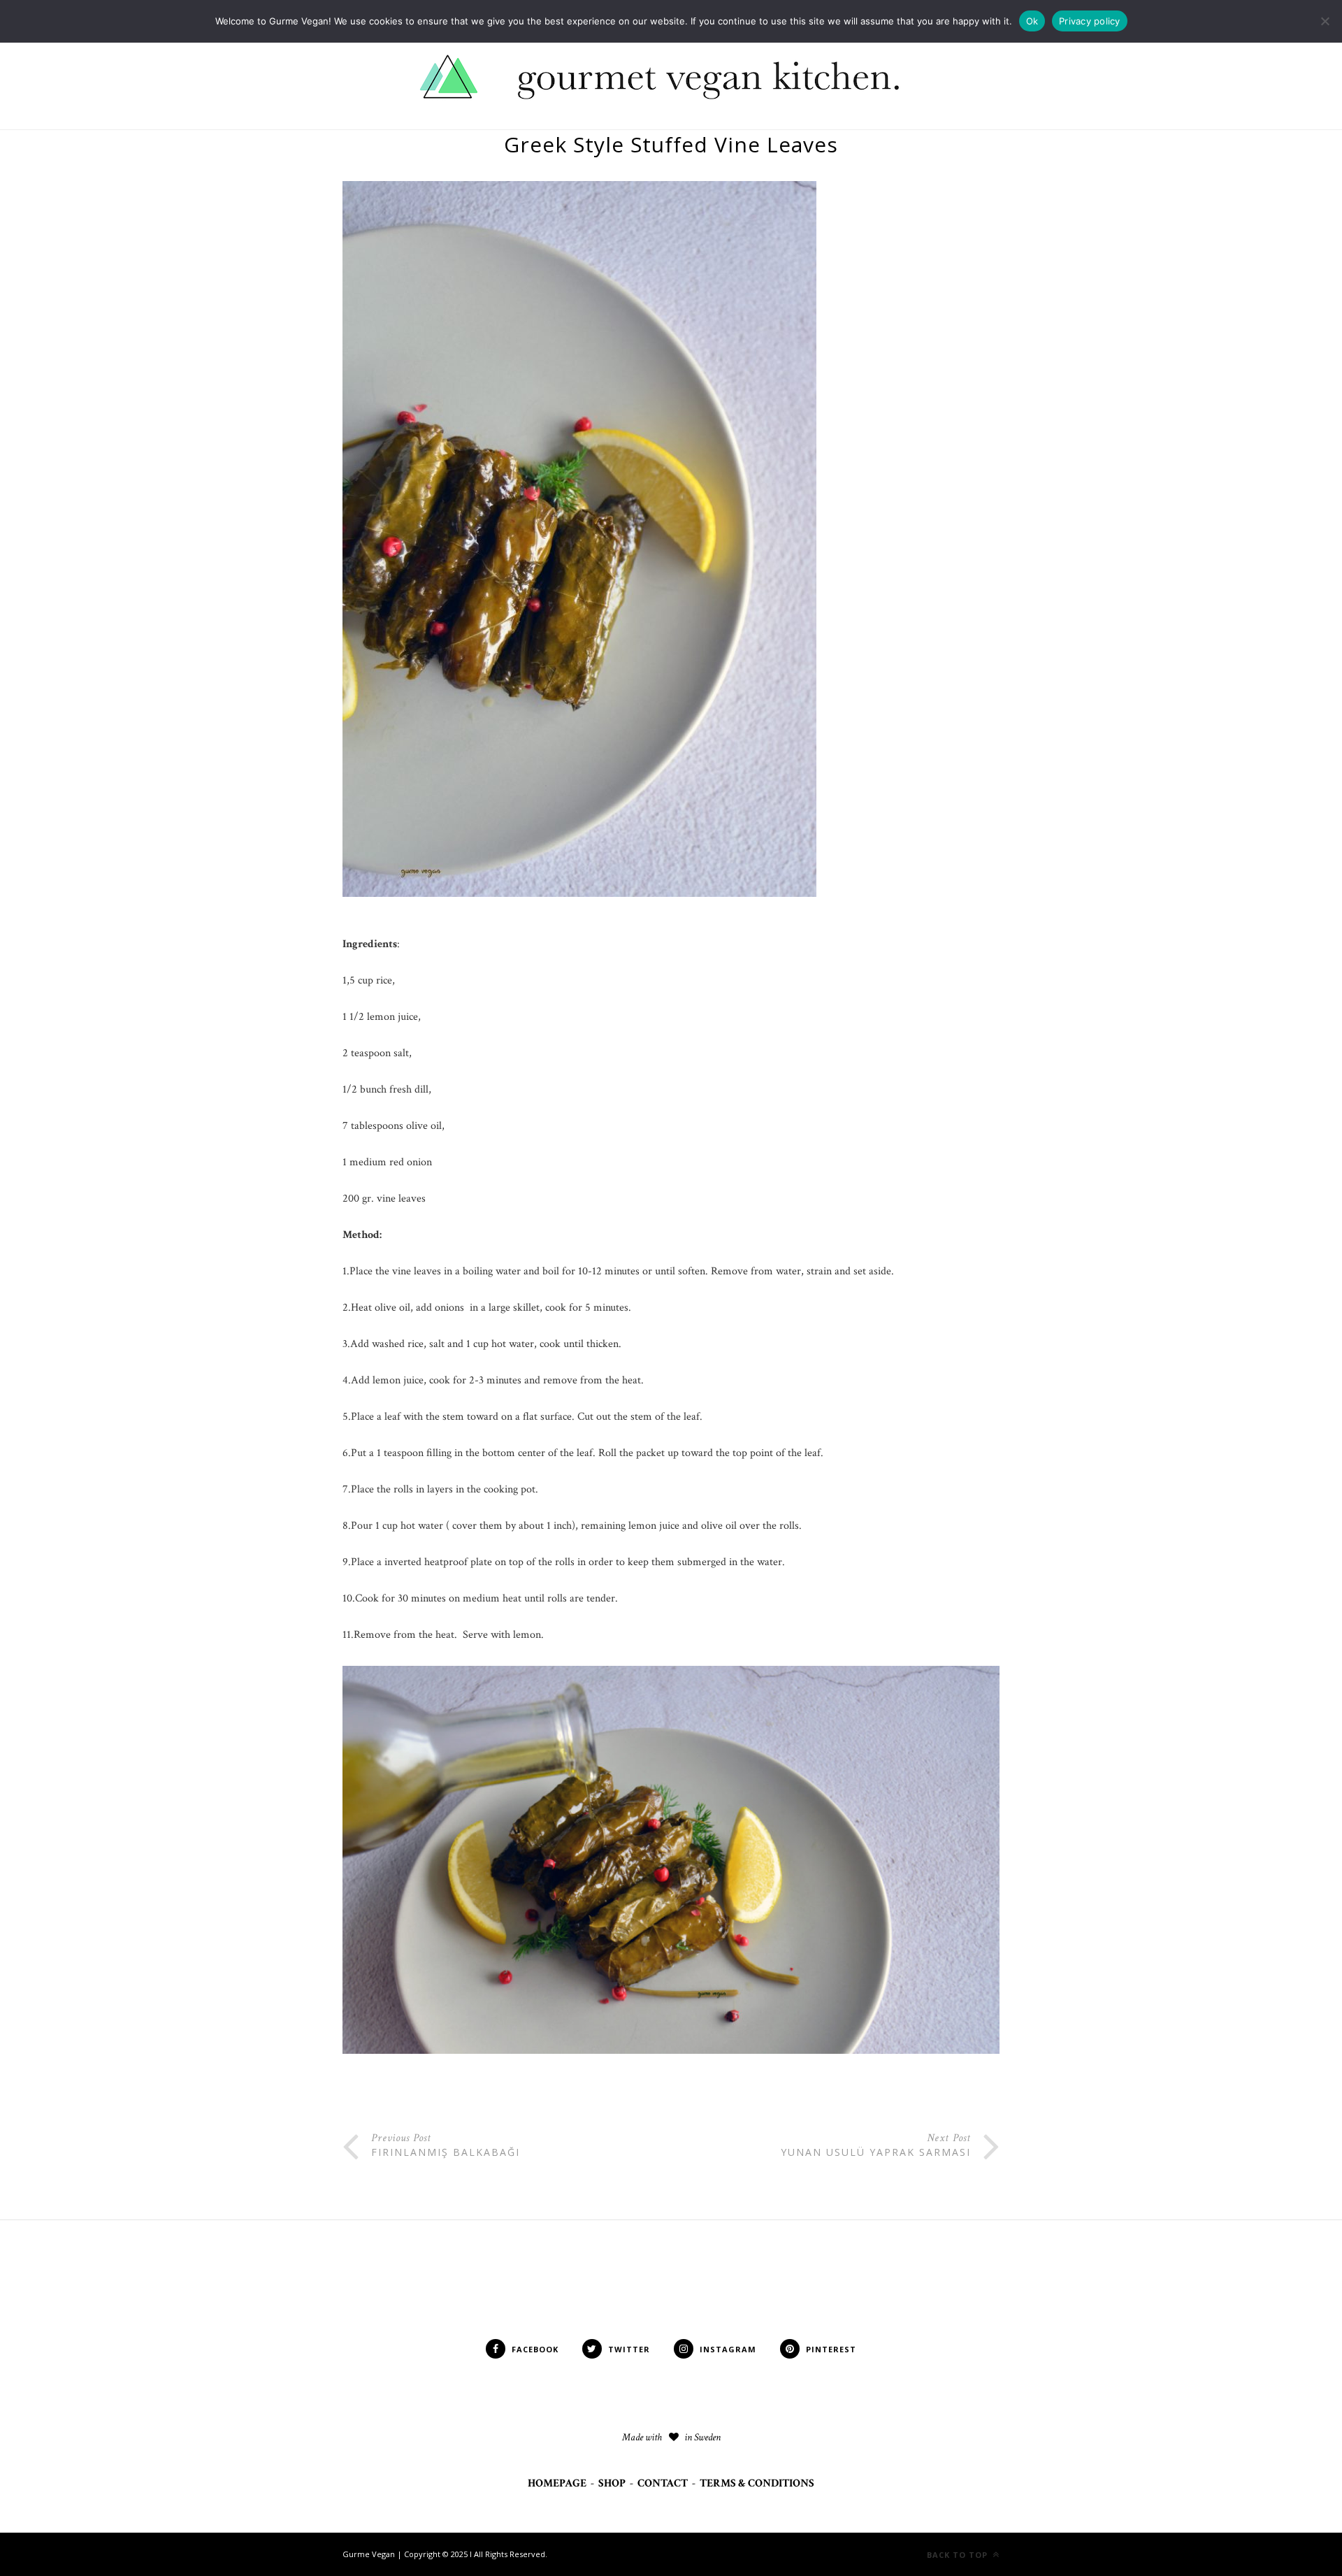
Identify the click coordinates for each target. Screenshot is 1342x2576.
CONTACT (663, 2483)
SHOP (612, 2483)
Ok (1032, 21)
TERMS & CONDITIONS (757, 2483)
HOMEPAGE (557, 2483)
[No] (1325, 21)
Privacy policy (1090, 21)
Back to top (959, 2555)
